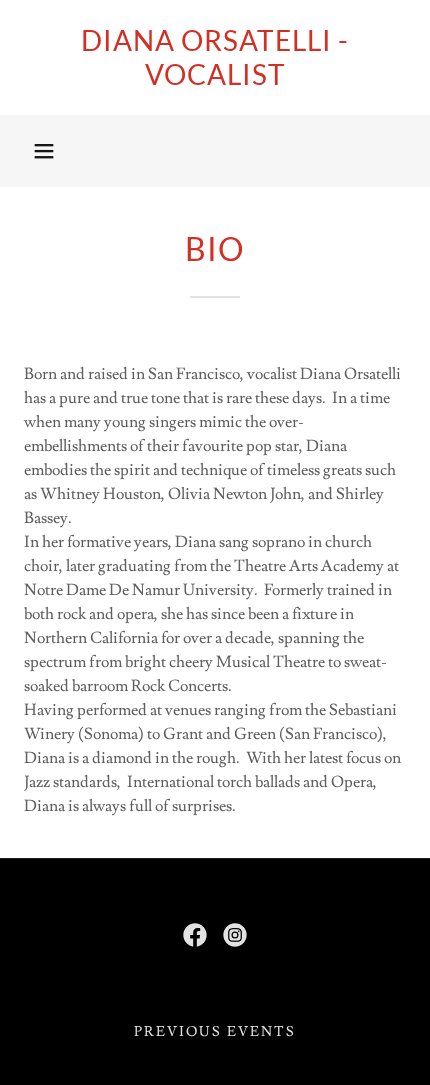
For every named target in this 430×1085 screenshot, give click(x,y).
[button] (44, 151)
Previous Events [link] (215, 1032)
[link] (215, 57)
